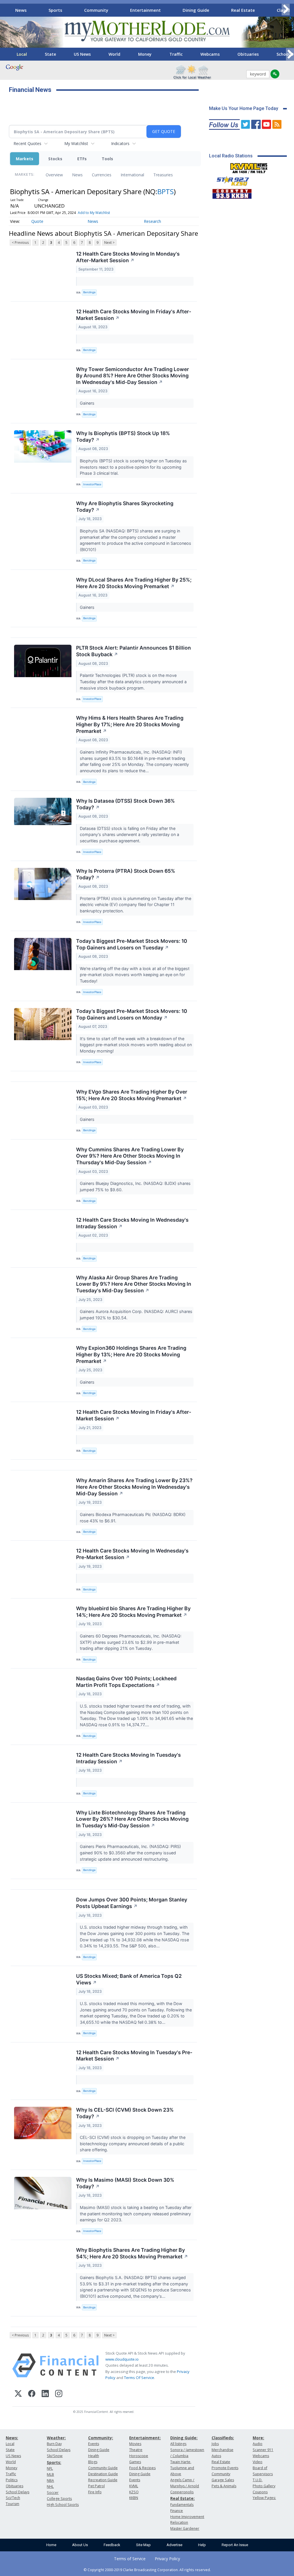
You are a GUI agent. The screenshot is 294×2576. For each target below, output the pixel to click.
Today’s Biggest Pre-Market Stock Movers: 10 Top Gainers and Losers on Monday (132, 1014)
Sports (55, 10)
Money (145, 54)
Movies (135, 2444)
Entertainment (145, 10)
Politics (12, 2480)
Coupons (260, 2492)
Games (135, 2462)
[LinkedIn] (45, 2394)
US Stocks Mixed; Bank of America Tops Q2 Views (129, 1979)
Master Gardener (185, 2528)
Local (22, 54)
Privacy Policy (167, 2559)
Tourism (12, 2504)
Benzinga (89, 292)
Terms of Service (130, 2559)
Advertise (174, 2545)
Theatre (136, 2450)
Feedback (112, 2545)
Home (51, 2545)
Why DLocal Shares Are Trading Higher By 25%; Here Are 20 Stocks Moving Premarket (134, 583)
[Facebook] (32, 2394)
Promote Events (225, 2468)
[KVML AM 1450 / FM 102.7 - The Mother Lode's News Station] (249, 167)
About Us (80, 2545)
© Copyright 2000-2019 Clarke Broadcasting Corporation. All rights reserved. (147, 2570)
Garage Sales (223, 2480)
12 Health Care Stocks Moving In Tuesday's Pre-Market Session (134, 2056)
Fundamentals (182, 2505)
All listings (178, 2444)
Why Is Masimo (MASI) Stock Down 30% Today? (125, 2183)
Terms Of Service (139, 2378)
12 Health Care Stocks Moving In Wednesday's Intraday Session (132, 1223)
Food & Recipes (142, 2468)
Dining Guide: (184, 2438)
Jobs (215, 2444)
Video (258, 2462)
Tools (107, 159)
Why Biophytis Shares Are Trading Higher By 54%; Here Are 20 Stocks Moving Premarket (132, 2253)
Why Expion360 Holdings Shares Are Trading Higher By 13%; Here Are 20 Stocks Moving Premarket (131, 1354)
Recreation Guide (103, 2480)
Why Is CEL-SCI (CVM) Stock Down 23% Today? (125, 2113)
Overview (54, 175)
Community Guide (103, 2468)
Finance (177, 2511)
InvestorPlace (92, 484)
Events (94, 2444)
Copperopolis (182, 2492)
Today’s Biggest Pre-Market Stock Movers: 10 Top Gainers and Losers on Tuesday (132, 944)
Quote (37, 221)
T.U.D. (258, 2480)
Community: (101, 2438)
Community (96, 10)
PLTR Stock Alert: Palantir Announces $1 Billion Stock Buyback (134, 651)
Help (202, 2545)
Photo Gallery (264, 2486)
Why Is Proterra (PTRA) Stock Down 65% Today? (126, 874)
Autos (216, 2456)
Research (152, 221)
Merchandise (223, 2450)
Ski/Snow (55, 2456)
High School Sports (63, 2505)
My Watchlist (76, 143)
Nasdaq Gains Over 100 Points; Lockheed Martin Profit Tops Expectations (126, 1682)
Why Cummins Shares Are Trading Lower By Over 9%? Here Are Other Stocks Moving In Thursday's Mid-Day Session (130, 1156)
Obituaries (248, 54)
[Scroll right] (286, 9)
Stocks (55, 159)
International (132, 175)
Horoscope (139, 2456)
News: (12, 2438)
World (114, 54)
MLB (50, 2474)
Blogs (93, 2462)
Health (94, 2456)
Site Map (143, 2545)
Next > (109, 243)
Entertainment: (145, 2438)
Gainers (88, 403)
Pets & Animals (224, 2486)
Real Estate (243, 10)
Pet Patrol (96, 2486)
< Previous (20, 243)
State (50, 54)
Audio (258, 2444)
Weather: (56, 2438)
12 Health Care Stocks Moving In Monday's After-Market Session (128, 257)
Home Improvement (187, 2517)
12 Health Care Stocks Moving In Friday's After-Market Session (134, 315)
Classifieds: (223, 2438)
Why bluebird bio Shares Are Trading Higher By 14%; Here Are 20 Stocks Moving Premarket (133, 1612)
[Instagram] (59, 2394)
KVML (134, 2486)
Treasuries (163, 175)
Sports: (54, 2462)
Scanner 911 (263, 2450)
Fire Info (95, 2492)
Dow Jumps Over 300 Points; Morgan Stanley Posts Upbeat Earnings (132, 1903)
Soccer (53, 2493)
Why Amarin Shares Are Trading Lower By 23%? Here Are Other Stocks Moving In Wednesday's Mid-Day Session (134, 1487)
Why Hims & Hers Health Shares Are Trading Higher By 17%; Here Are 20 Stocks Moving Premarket (130, 724)
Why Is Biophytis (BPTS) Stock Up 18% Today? (123, 437)
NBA (50, 2481)
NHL (50, 2487)
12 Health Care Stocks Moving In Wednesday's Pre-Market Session (132, 1554)
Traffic (176, 54)
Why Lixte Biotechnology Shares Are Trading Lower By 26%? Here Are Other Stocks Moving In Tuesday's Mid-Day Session (132, 1819)
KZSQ (134, 2492)
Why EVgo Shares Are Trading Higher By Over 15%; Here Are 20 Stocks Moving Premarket (132, 1095)
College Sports (59, 2499)
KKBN (134, 2498)
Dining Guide (196, 10)
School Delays (18, 2492)
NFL (50, 2468)
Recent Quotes (27, 143)
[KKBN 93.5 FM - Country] (232, 192)
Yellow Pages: (264, 2498)
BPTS (166, 191)
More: (258, 2438)
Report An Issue (235, 2545)
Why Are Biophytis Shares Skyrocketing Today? (125, 507)
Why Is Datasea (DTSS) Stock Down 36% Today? (125, 804)
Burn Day (54, 2444)
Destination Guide (103, 2474)
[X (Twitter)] (18, 2394)
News (21, 10)
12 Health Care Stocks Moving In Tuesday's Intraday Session (128, 1758)
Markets (25, 159)
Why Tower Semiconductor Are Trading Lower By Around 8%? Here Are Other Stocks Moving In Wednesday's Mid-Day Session (133, 376)
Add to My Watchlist (94, 213)
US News (82, 54)
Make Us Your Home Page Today (244, 108)
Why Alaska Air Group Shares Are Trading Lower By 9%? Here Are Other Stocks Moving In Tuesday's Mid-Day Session (134, 1284)
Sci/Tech (13, 2498)
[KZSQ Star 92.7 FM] (230, 180)
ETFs (82, 159)
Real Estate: (182, 2498)
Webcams (210, 54)
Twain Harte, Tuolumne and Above (182, 2468)
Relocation (179, 2522)
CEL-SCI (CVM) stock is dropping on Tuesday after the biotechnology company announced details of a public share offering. (133, 2144)
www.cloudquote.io (122, 2359)
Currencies (102, 175)
